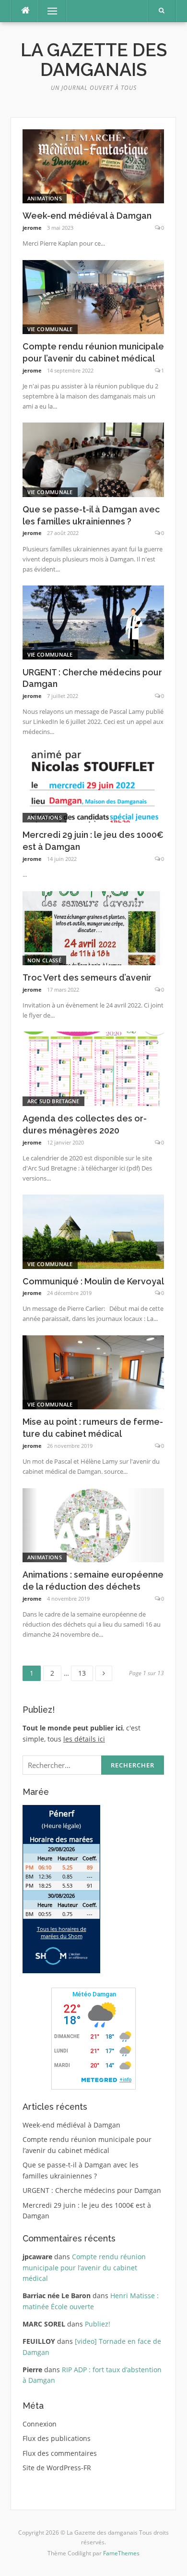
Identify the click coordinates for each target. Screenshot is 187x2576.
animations (45, 198)
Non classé (44, 960)
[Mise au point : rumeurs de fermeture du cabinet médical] (93, 1372)
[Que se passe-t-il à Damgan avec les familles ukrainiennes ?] (93, 459)
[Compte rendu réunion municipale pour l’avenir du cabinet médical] (93, 296)
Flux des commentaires (60, 2453)
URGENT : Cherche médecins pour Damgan (92, 2190)
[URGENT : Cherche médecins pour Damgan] (93, 622)
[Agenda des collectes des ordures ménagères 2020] (93, 1068)
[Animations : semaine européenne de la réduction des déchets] (93, 1524)
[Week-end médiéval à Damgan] (93, 166)
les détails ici (84, 1739)
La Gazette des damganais (94, 60)
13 (85, 1672)
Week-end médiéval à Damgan (87, 216)
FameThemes (121, 2553)
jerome (32, 228)
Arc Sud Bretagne (53, 1101)
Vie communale (50, 329)
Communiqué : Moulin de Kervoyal (93, 1281)
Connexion (40, 2424)
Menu (48, 11)
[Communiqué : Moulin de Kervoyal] (93, 1231)
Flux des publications (57, 2438)
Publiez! (98, 2324)
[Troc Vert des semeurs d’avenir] (93, 927)
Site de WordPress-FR (57, 2468)
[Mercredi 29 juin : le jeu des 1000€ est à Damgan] (93, 785)
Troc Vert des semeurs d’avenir (87, 977)
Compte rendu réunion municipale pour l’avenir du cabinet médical (84, 2267)
